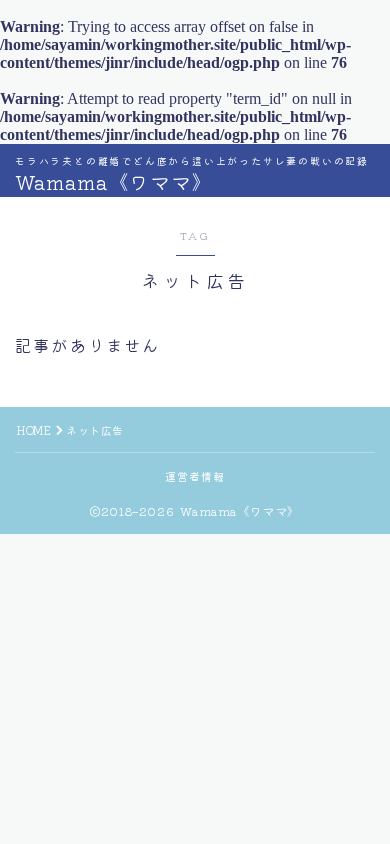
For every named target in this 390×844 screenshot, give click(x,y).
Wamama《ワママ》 (114, 182)
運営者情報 (195, 476)
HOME (34, 430)
